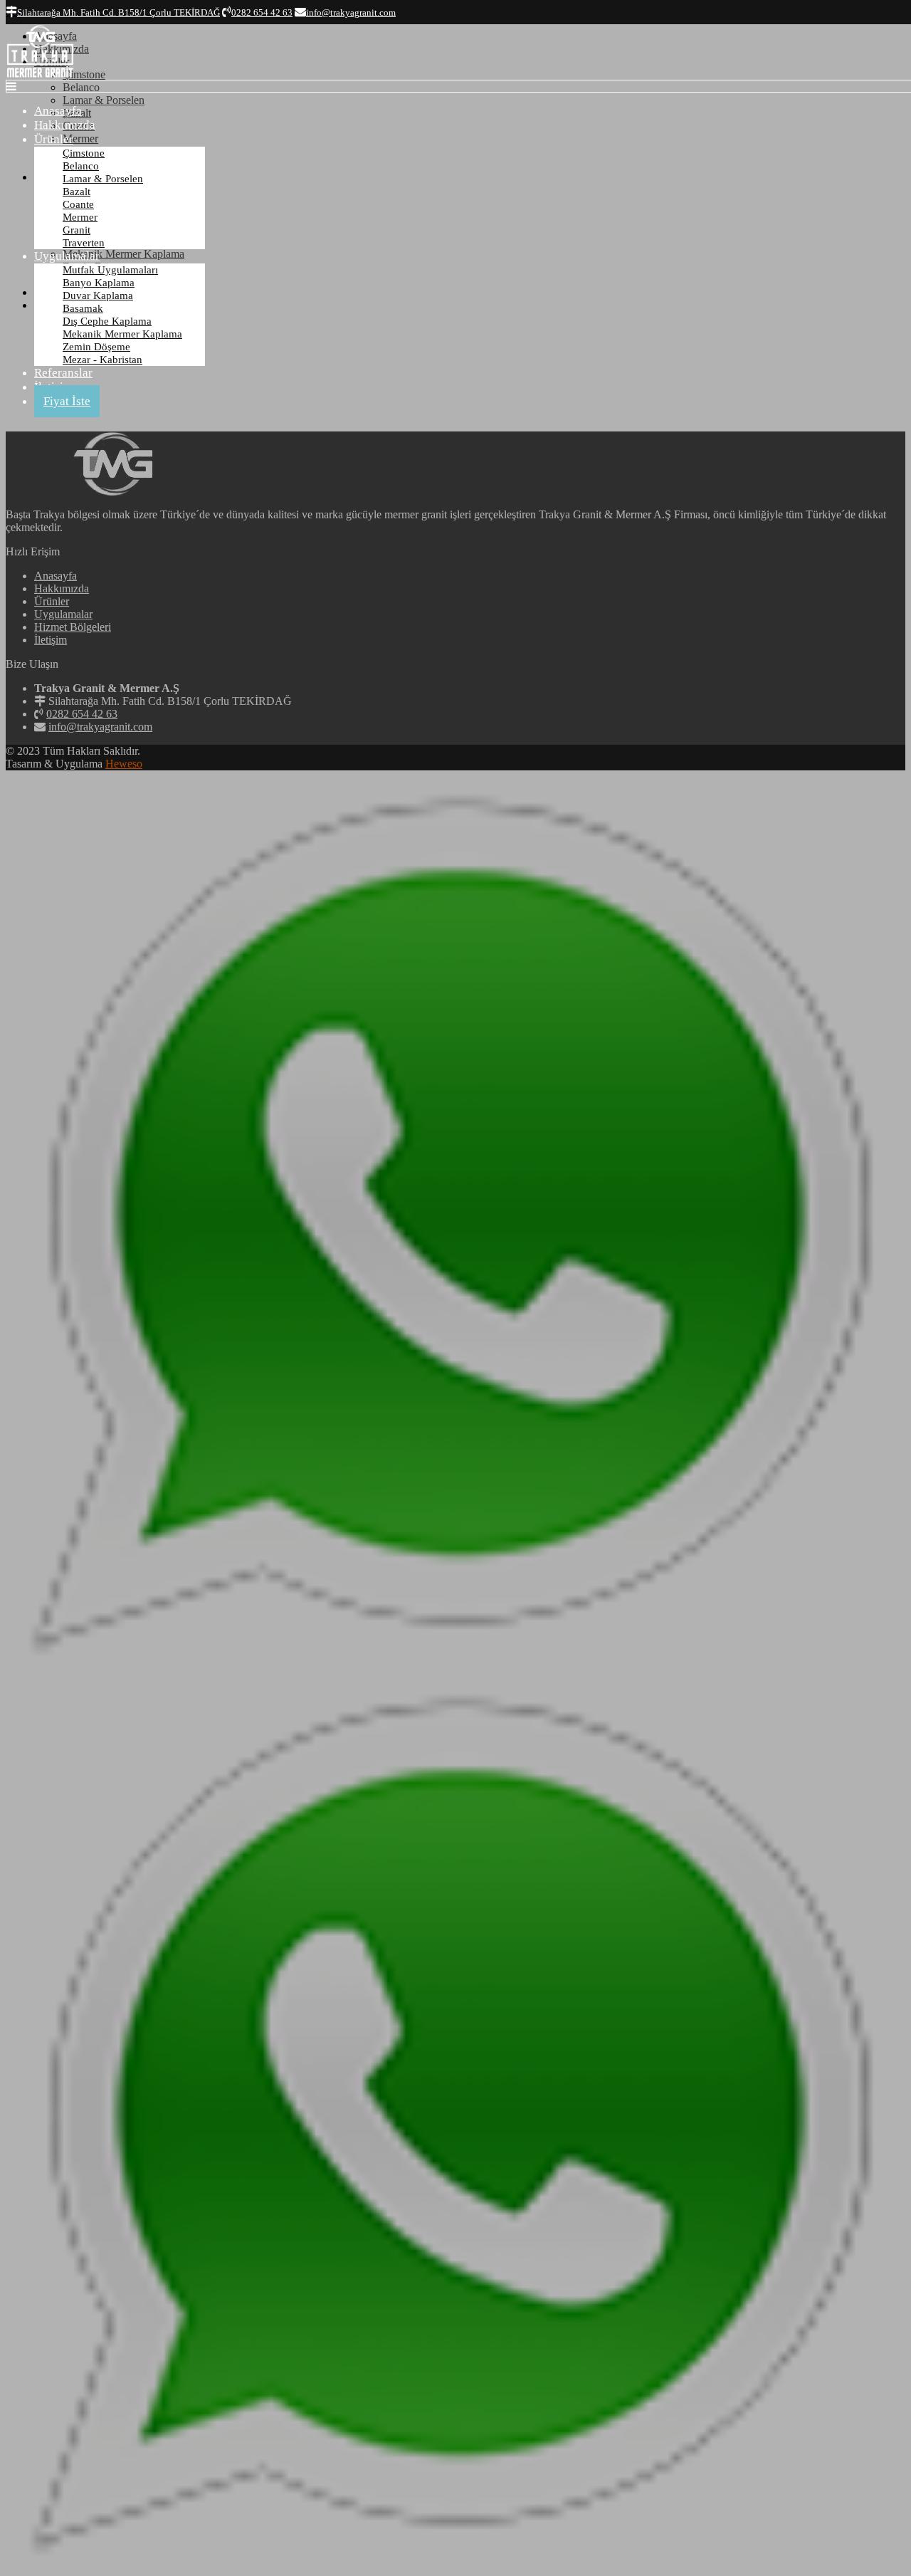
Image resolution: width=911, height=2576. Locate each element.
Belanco (81, 166)
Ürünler (54, 139)
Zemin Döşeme (96, 347)
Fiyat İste (67, 401)
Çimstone (84, 153)
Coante (78, 204)
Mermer (80, 217)
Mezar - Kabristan (102, 360)
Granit (77, 230)
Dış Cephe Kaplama (107, 321)
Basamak (83, 308)
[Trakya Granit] (40, 76)
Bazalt (77, 192)
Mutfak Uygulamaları (110, 270)
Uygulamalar (67, 256)
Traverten (84, 243)
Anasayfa (58, 111)
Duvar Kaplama (98, 295)
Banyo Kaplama (99, 283)
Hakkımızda (65, 125)
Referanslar (63, 373)
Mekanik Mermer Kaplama (122, 334)
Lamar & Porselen (103, 179)
